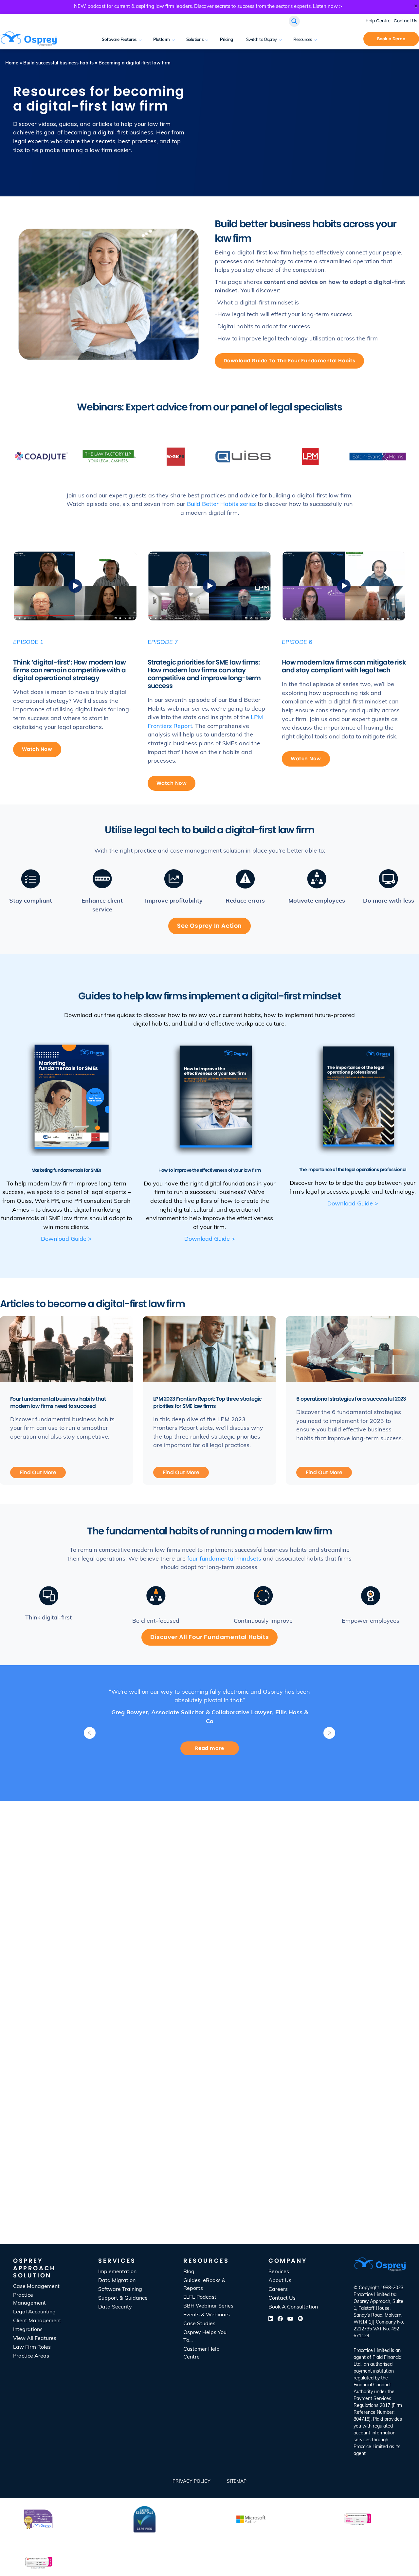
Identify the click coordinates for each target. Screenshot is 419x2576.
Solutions (195, 40)
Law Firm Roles (32, 2347)
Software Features (119, 40)
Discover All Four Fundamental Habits (210, 1637)
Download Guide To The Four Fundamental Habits (289, 361)
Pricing (227, 40)
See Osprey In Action (209, 926)
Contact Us (406, 21)
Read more (210, 1748)
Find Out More (38, 1472)
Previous (90, 1733)
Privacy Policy (191, 2482)
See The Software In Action (209, 1909)
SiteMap (237, 2482)
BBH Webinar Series (208, 2306)
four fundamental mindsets (224, 1559)
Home (12, 63)
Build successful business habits (58, 63)
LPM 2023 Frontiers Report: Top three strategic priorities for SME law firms (208, 1402)
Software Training (120, 2290)
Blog (189, 2272)
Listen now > (328, 7)
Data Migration (117, 2281)
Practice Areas (31, 2356)
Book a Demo (391, 39)
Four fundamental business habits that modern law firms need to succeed (58, 1402)
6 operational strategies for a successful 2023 (351, 1399)
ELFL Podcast (200, 2297)
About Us (280, 2281)
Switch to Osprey (262, 40)
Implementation (117, 2272)
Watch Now (37, 749)
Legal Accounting (34, 2312)
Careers (278, 2290)
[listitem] (380, 2402)
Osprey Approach (372, 2302)
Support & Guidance (123, 2298)
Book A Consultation (347, 40)
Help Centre (378, 21)
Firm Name (231, 2135)
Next (329, 1733)
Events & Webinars (207, 2315)
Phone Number (338, 2135)
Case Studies (199, 2324)
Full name (229, 2107)
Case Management (36, 2287)
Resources (303, 40)
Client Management (37, 2321)
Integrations (28, 2330)
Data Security (115, 2307)
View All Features (35, 2339)
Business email (338, 2107)
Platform (162, 40)
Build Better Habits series (221, 505)
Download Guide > (66, 1239)
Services (279, 2272)
